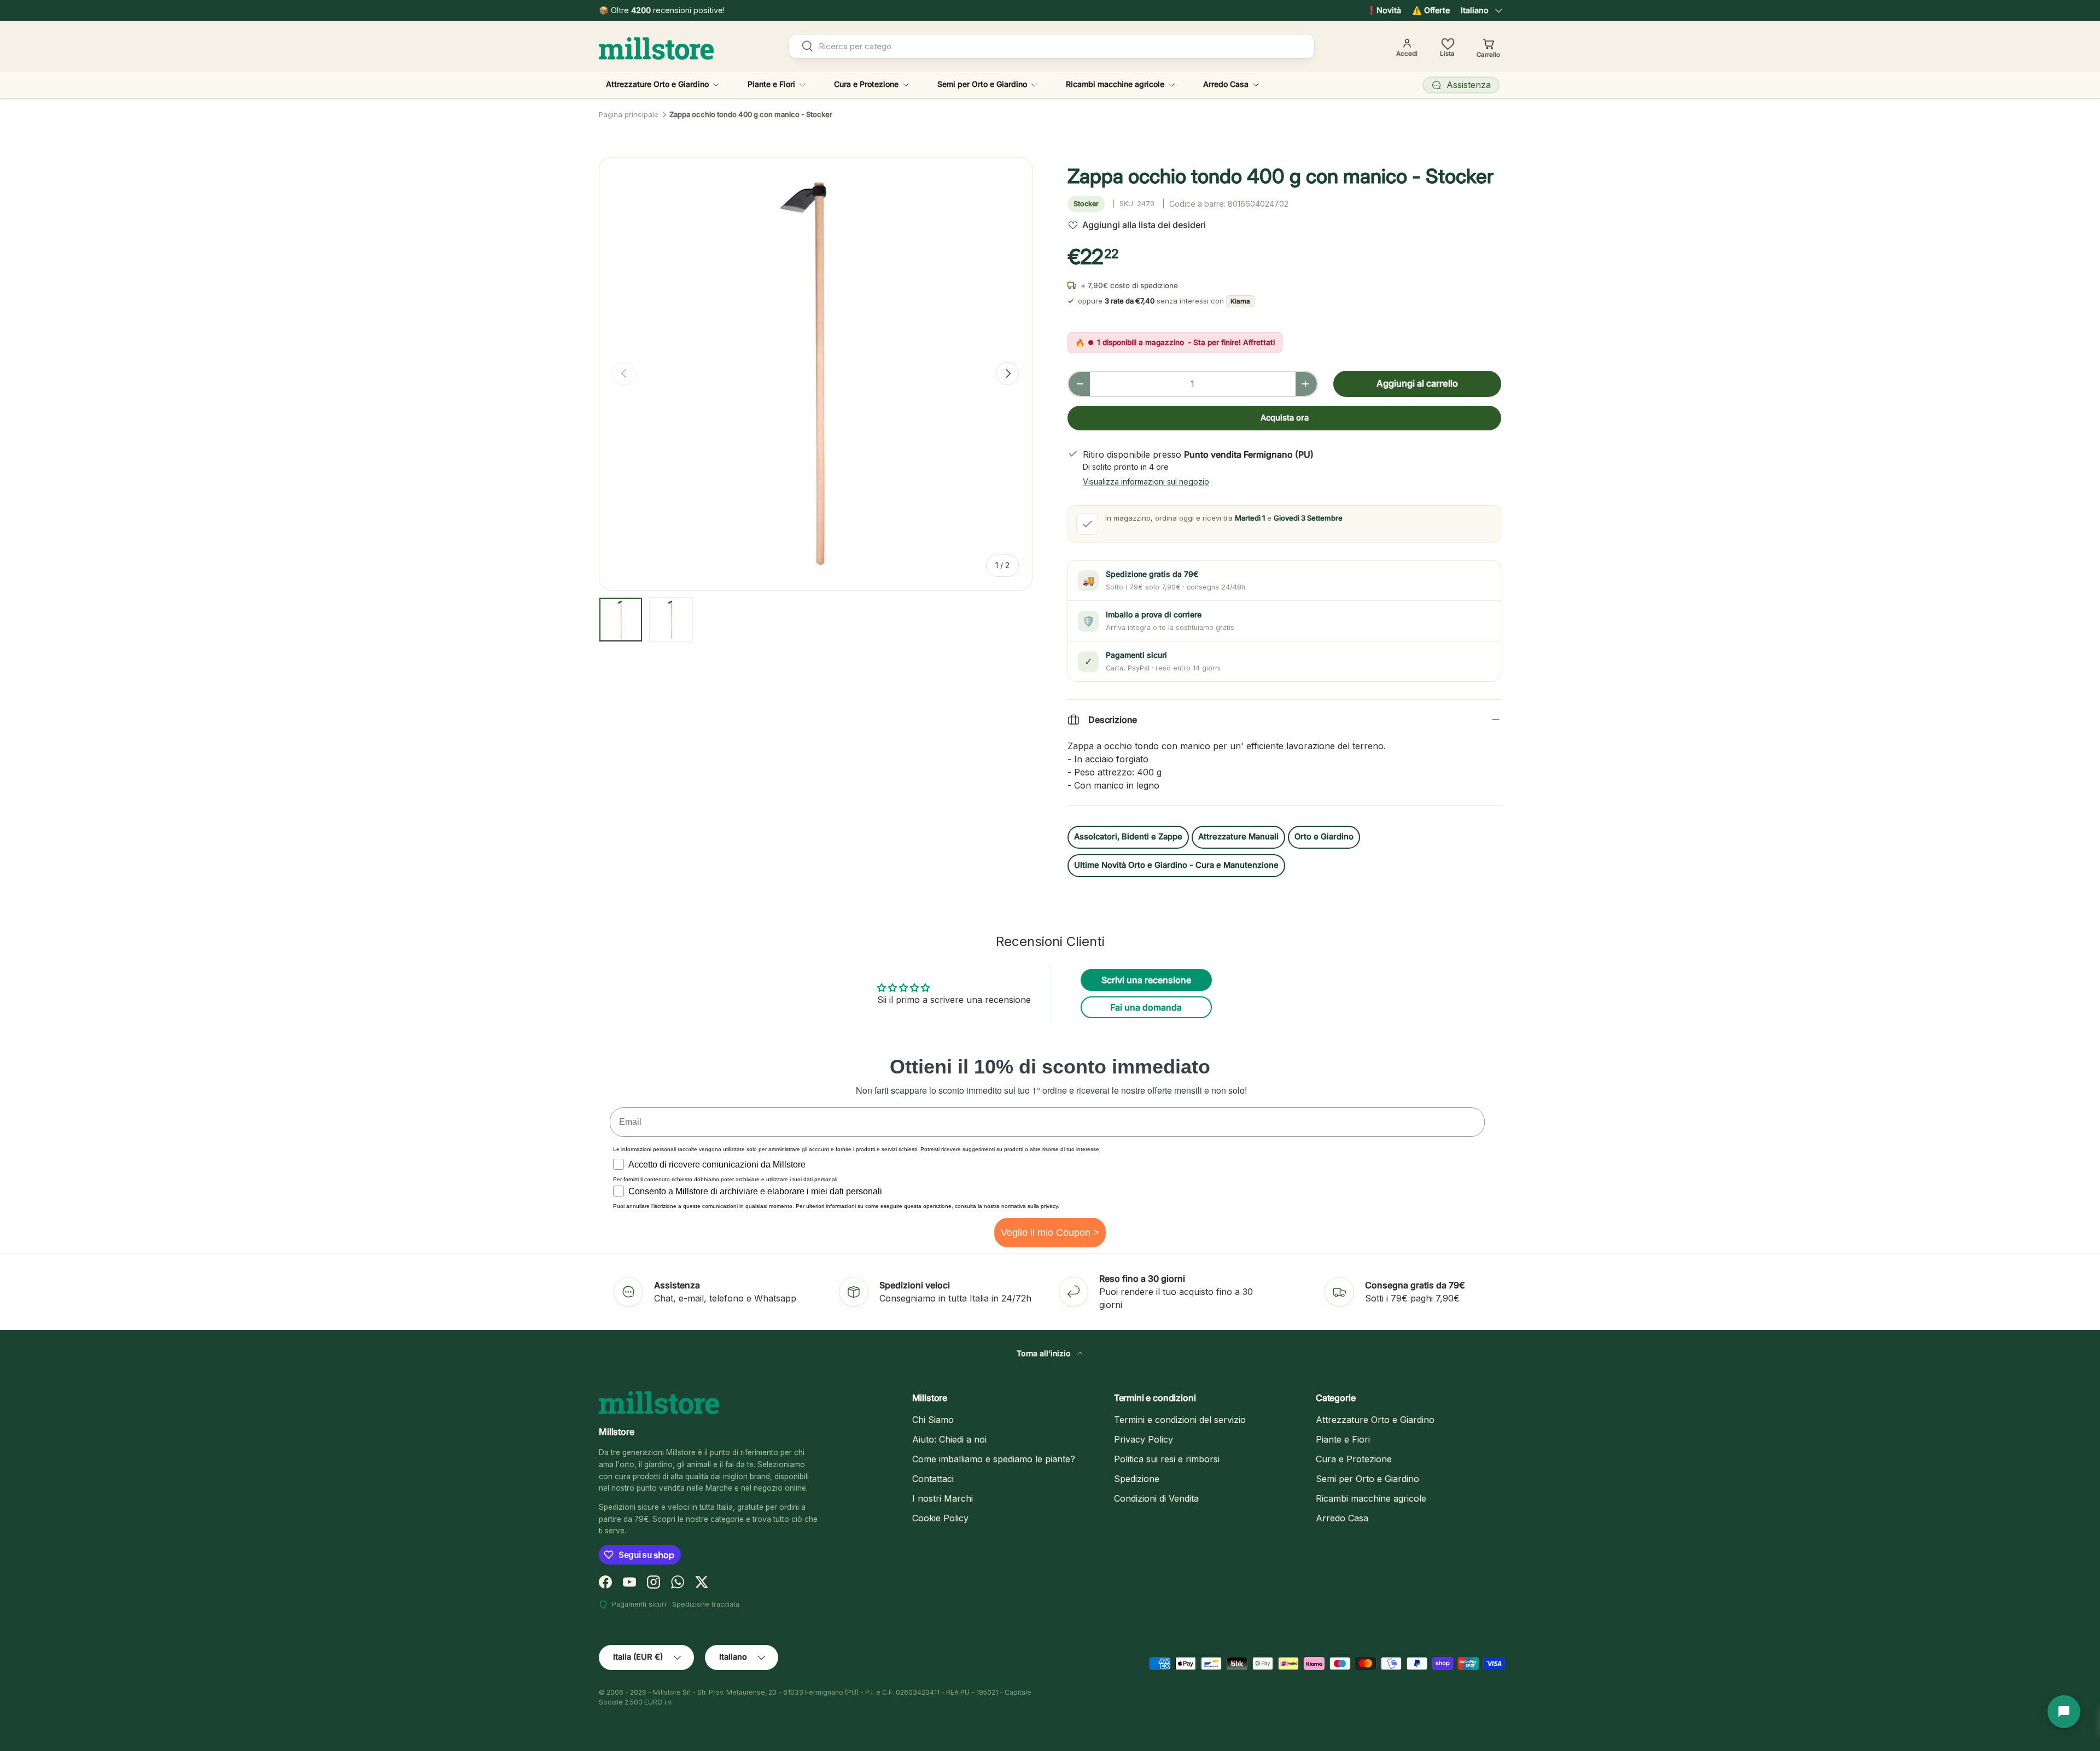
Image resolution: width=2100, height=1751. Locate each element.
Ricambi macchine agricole (1115, 84)
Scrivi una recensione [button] (1146, 980)
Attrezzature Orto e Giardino (657, 84)
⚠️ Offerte (1431, 10)
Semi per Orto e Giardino (982, 84)
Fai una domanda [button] (1146, 1007)
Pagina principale (629, 115)
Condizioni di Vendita (1156, 1498)
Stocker (1086, 204)
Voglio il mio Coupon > (1050, 1233)
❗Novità (1384, 10)
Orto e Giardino (1324, 837)
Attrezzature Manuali (1238, 837)
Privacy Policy (1144, 1439)
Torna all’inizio (1045, 1353)
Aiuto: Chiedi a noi (949, 1439)
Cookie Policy (940, 1518)
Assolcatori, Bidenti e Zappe (1128, 837)
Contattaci (933, 1479)
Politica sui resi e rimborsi (1167, 1459)
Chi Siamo (933, 1420)
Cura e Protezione (866, 84)
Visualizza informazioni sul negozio (1146, 481)
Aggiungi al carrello (1417, 383)
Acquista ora (1285, 418)
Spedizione (1137, 1479)
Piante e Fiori (771, 84)
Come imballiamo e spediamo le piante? (994, 1459)
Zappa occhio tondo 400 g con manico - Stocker (751, 115)
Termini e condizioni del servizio (1180, 1420)
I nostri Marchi (943, 1498)
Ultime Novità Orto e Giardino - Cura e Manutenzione (1176, 865)
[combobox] (1052, 46)
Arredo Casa (1226, 84)
